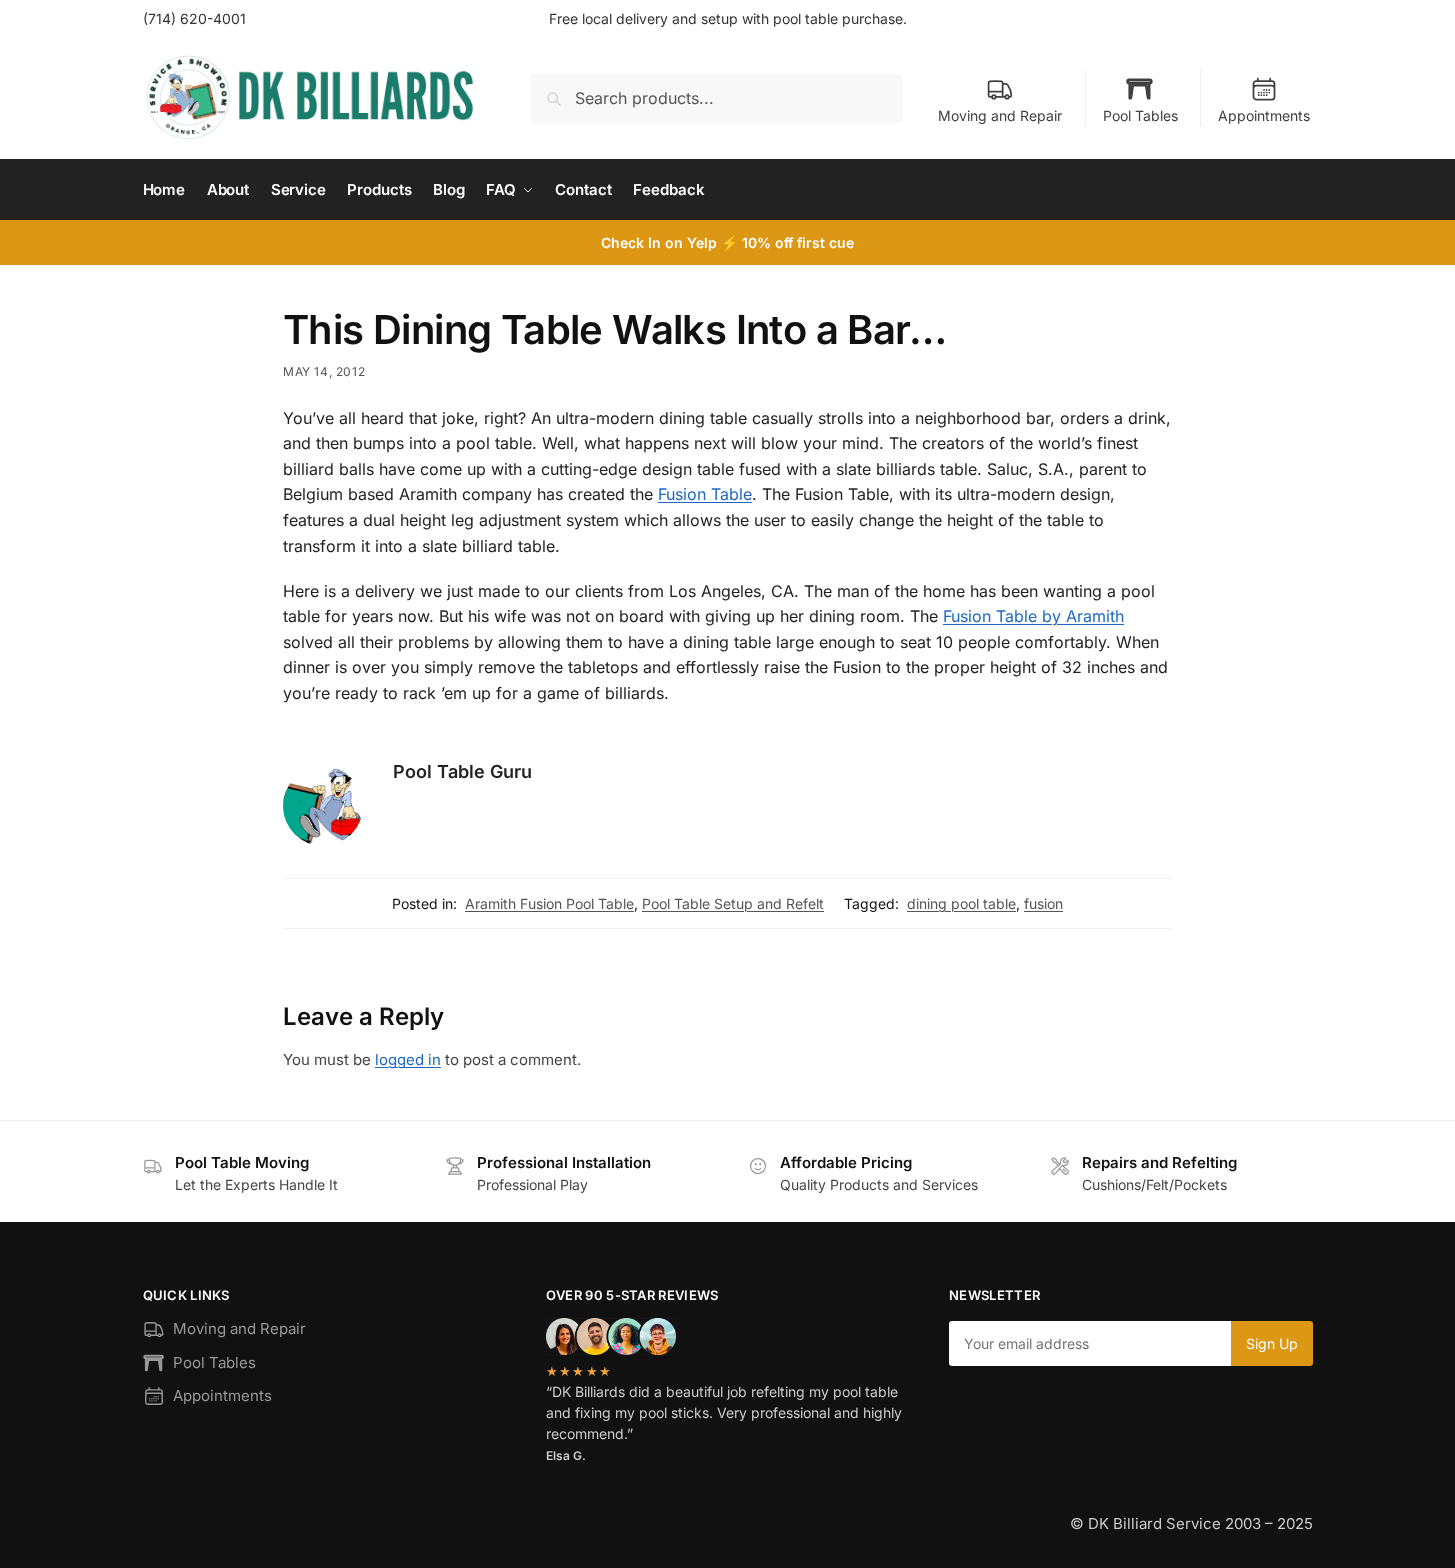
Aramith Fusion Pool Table (549, 903)
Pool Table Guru (462, 771)
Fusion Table (705, 494)
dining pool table (961, 903)
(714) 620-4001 (194, 18)
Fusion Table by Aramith (1033, 616)
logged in (408, 1059)
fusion (1043, 903)
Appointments (1264, 115)
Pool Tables (1140, 115)
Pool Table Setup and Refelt (733, 903)
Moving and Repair (1000, 115)
